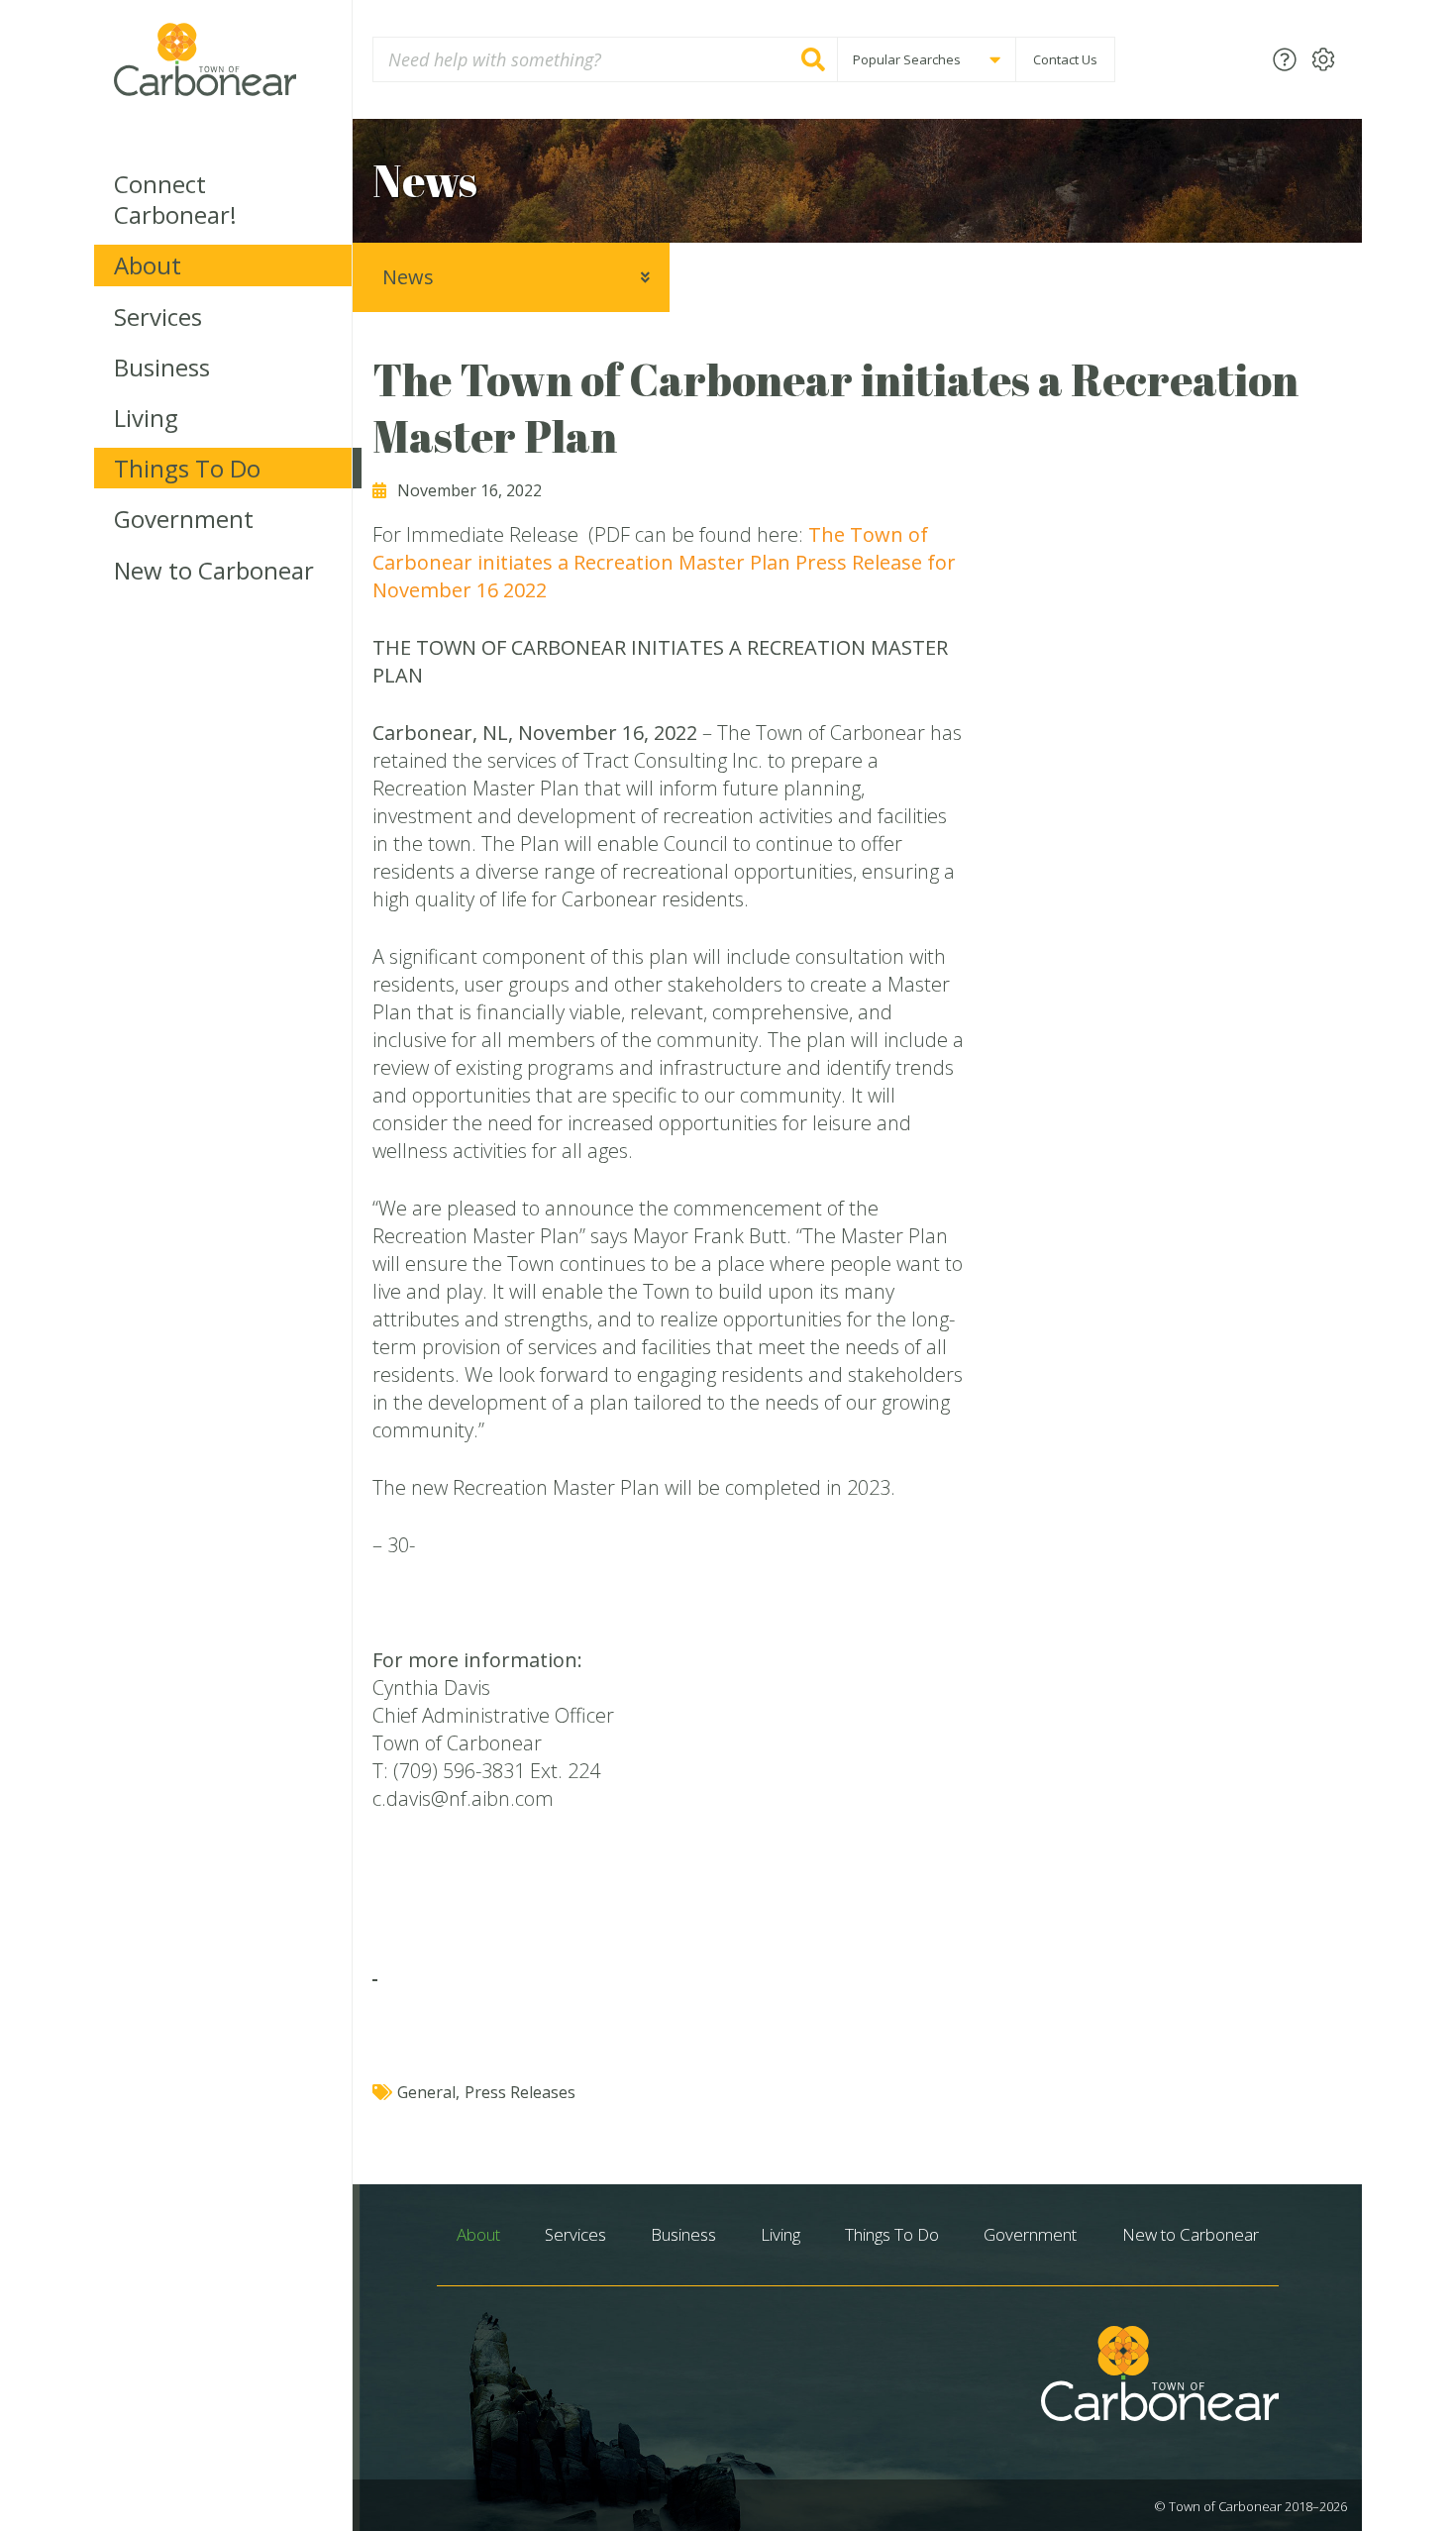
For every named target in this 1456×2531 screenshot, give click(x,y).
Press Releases (520, 2092)
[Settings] (1323, 59)
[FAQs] (1285, 59)
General (426, 2092)
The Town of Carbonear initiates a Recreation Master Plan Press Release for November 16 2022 (664, 562)
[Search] (813, 59)
